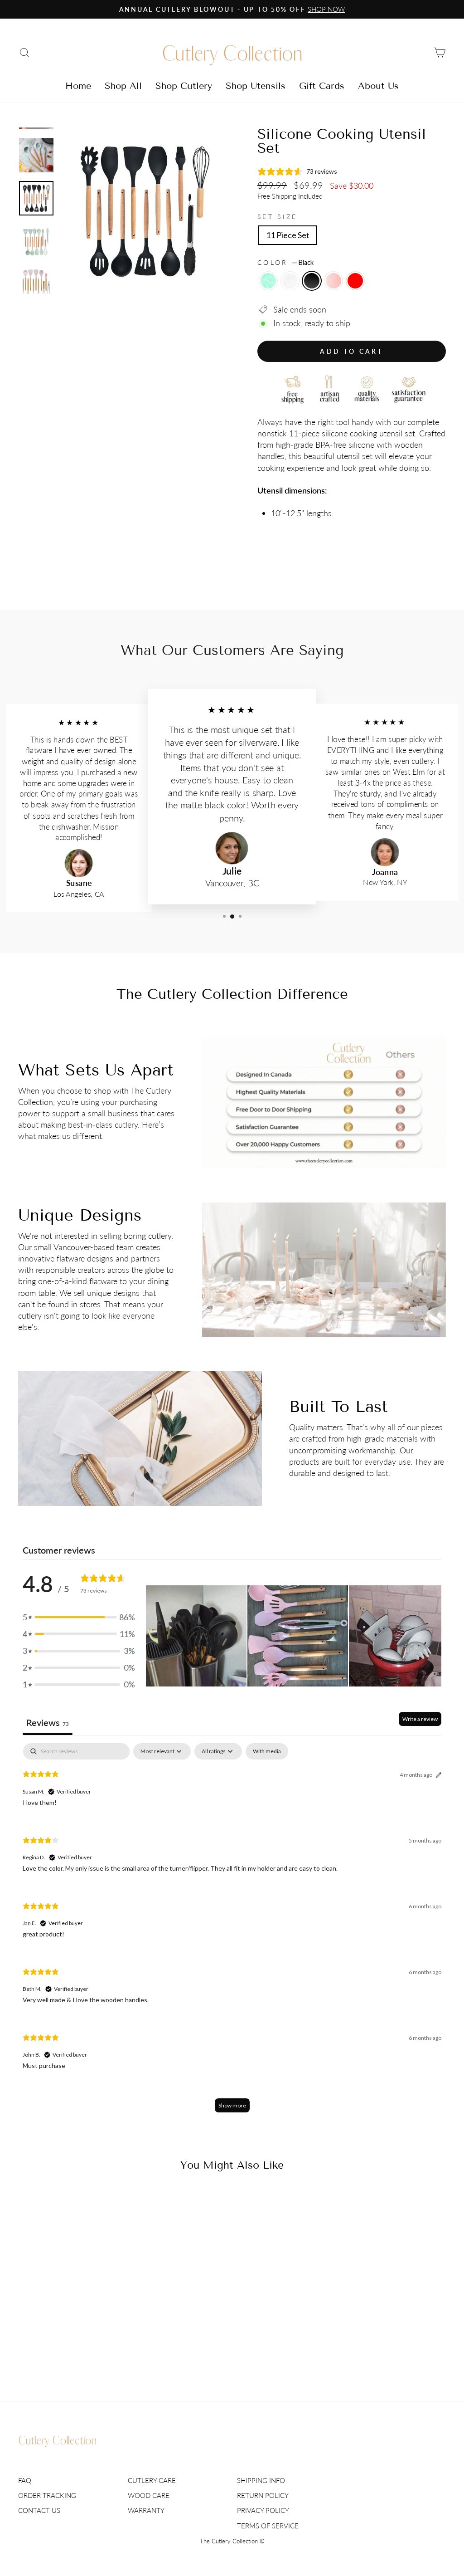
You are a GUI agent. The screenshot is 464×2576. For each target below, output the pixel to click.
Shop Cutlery (184, 86)
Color (285, 262)
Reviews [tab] (48, 1722)
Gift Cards (322, 86)
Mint (268, 281)
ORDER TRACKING (47, 2495)
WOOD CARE (149, 2495)
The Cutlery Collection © (232, 2541)
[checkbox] (267, 1751)
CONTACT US (39, 2510)
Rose (333, 281)
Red (355, 281)
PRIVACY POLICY (263, 2510)
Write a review (420, 1719)
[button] (79, 1617)
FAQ (25, 2480)
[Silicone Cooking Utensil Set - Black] (68, 2347)
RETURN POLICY (263, 2495)
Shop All (123, 86)
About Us (378, 86)
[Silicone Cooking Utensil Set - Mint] (43, 2347)
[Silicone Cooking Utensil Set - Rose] (80, 2347)
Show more (232, 2105)
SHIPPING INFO (261, 2480)
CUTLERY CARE (152, 2480)
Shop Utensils (256, 86)
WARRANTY (146, 2510)
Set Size (278, 217)
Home (78, 86)
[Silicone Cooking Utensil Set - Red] (92, 2347)
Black (312, 281)
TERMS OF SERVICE (268, 2526)
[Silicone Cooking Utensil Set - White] (56, 2347)
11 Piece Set (288, 235)
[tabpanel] (232, 1932)
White (290, 281)
